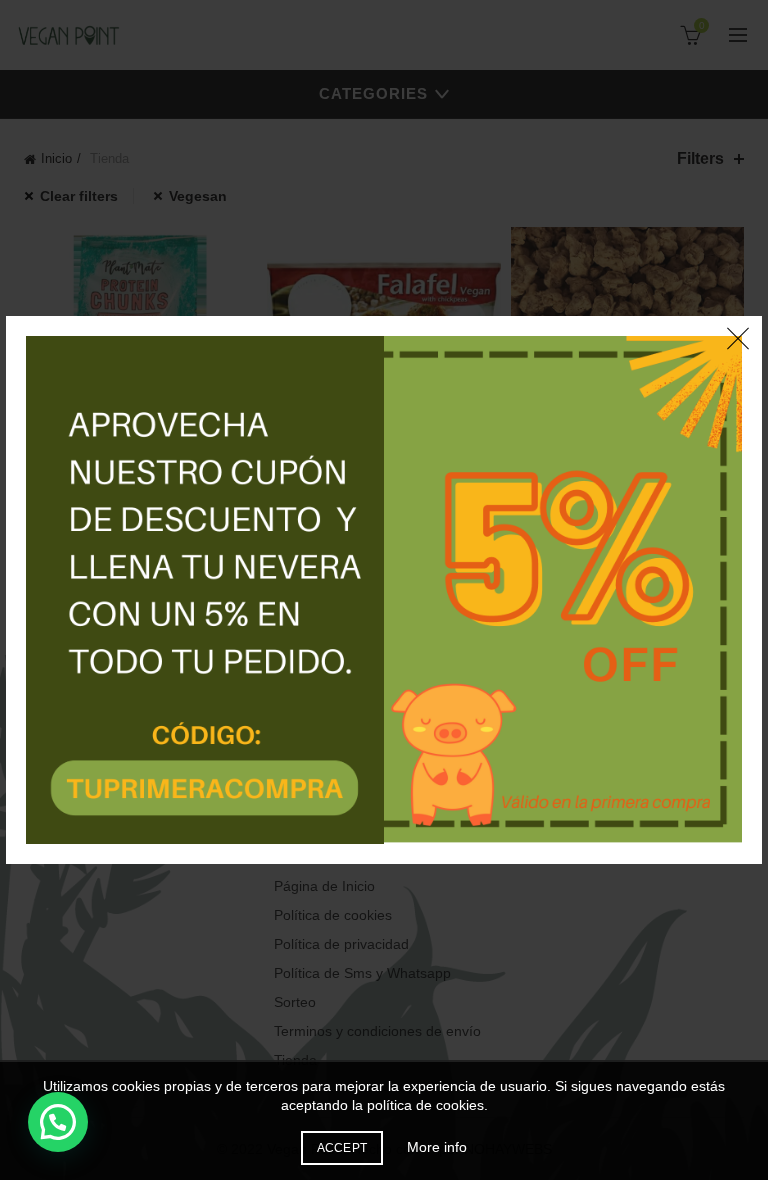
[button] (58, 1122)
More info (437, 1147)
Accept (342, 1148)
